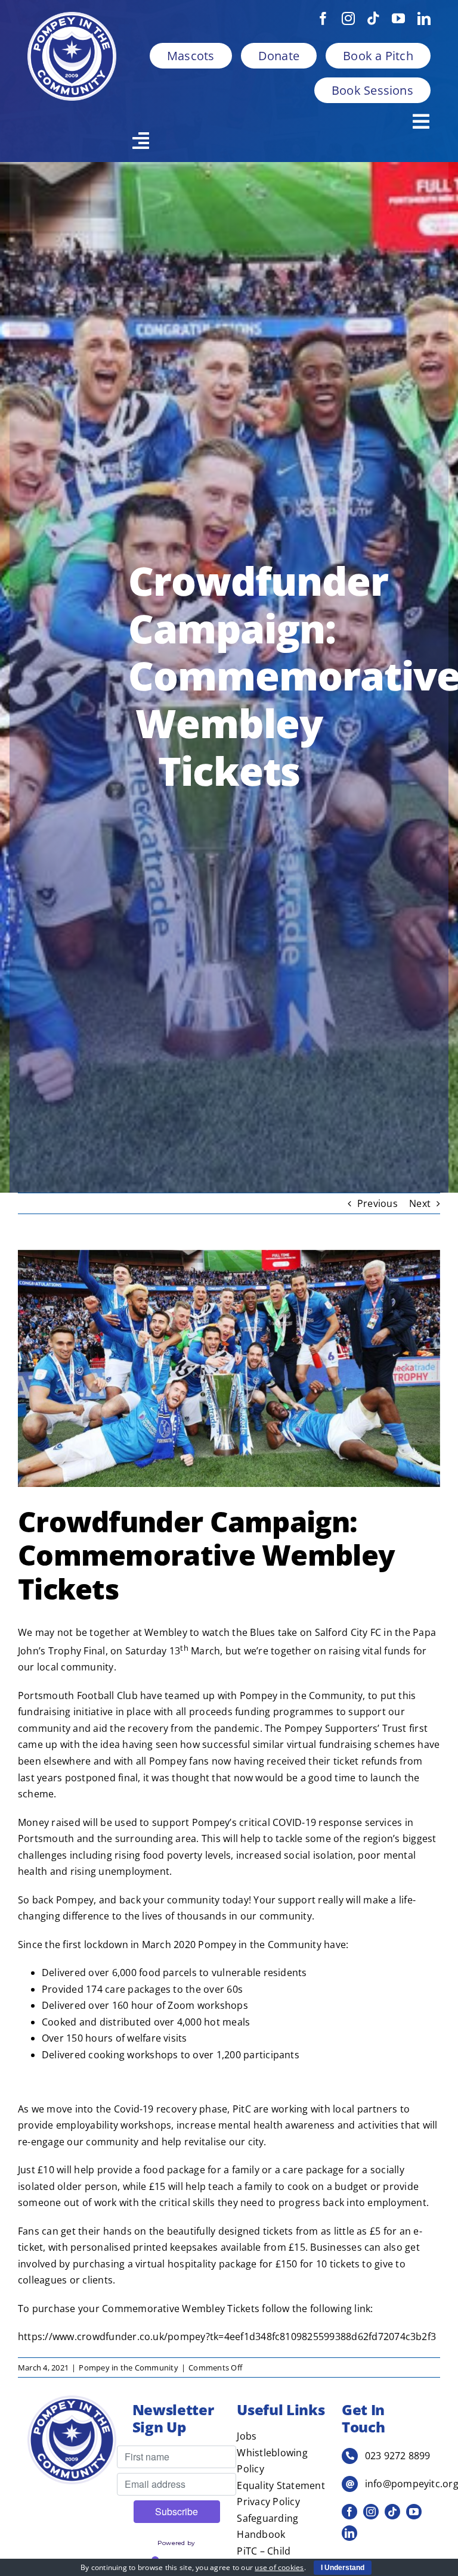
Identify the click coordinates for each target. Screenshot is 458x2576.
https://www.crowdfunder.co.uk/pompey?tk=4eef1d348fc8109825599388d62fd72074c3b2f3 (227, 2337)
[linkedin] (424, 18)
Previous (377, 1203)
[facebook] (323, 18)
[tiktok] (373, 18)
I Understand (343, 2568)
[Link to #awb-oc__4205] (277, 141)
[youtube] (398, 18)
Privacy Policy (268, 2502)
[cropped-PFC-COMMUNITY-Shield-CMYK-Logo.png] (72, 17)
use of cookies (279, 2567)
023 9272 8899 (398, 2456)
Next (420, 1203)
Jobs (247, 2436)
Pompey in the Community (129, 2367)
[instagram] (348, 18)
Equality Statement (281, 2485)
